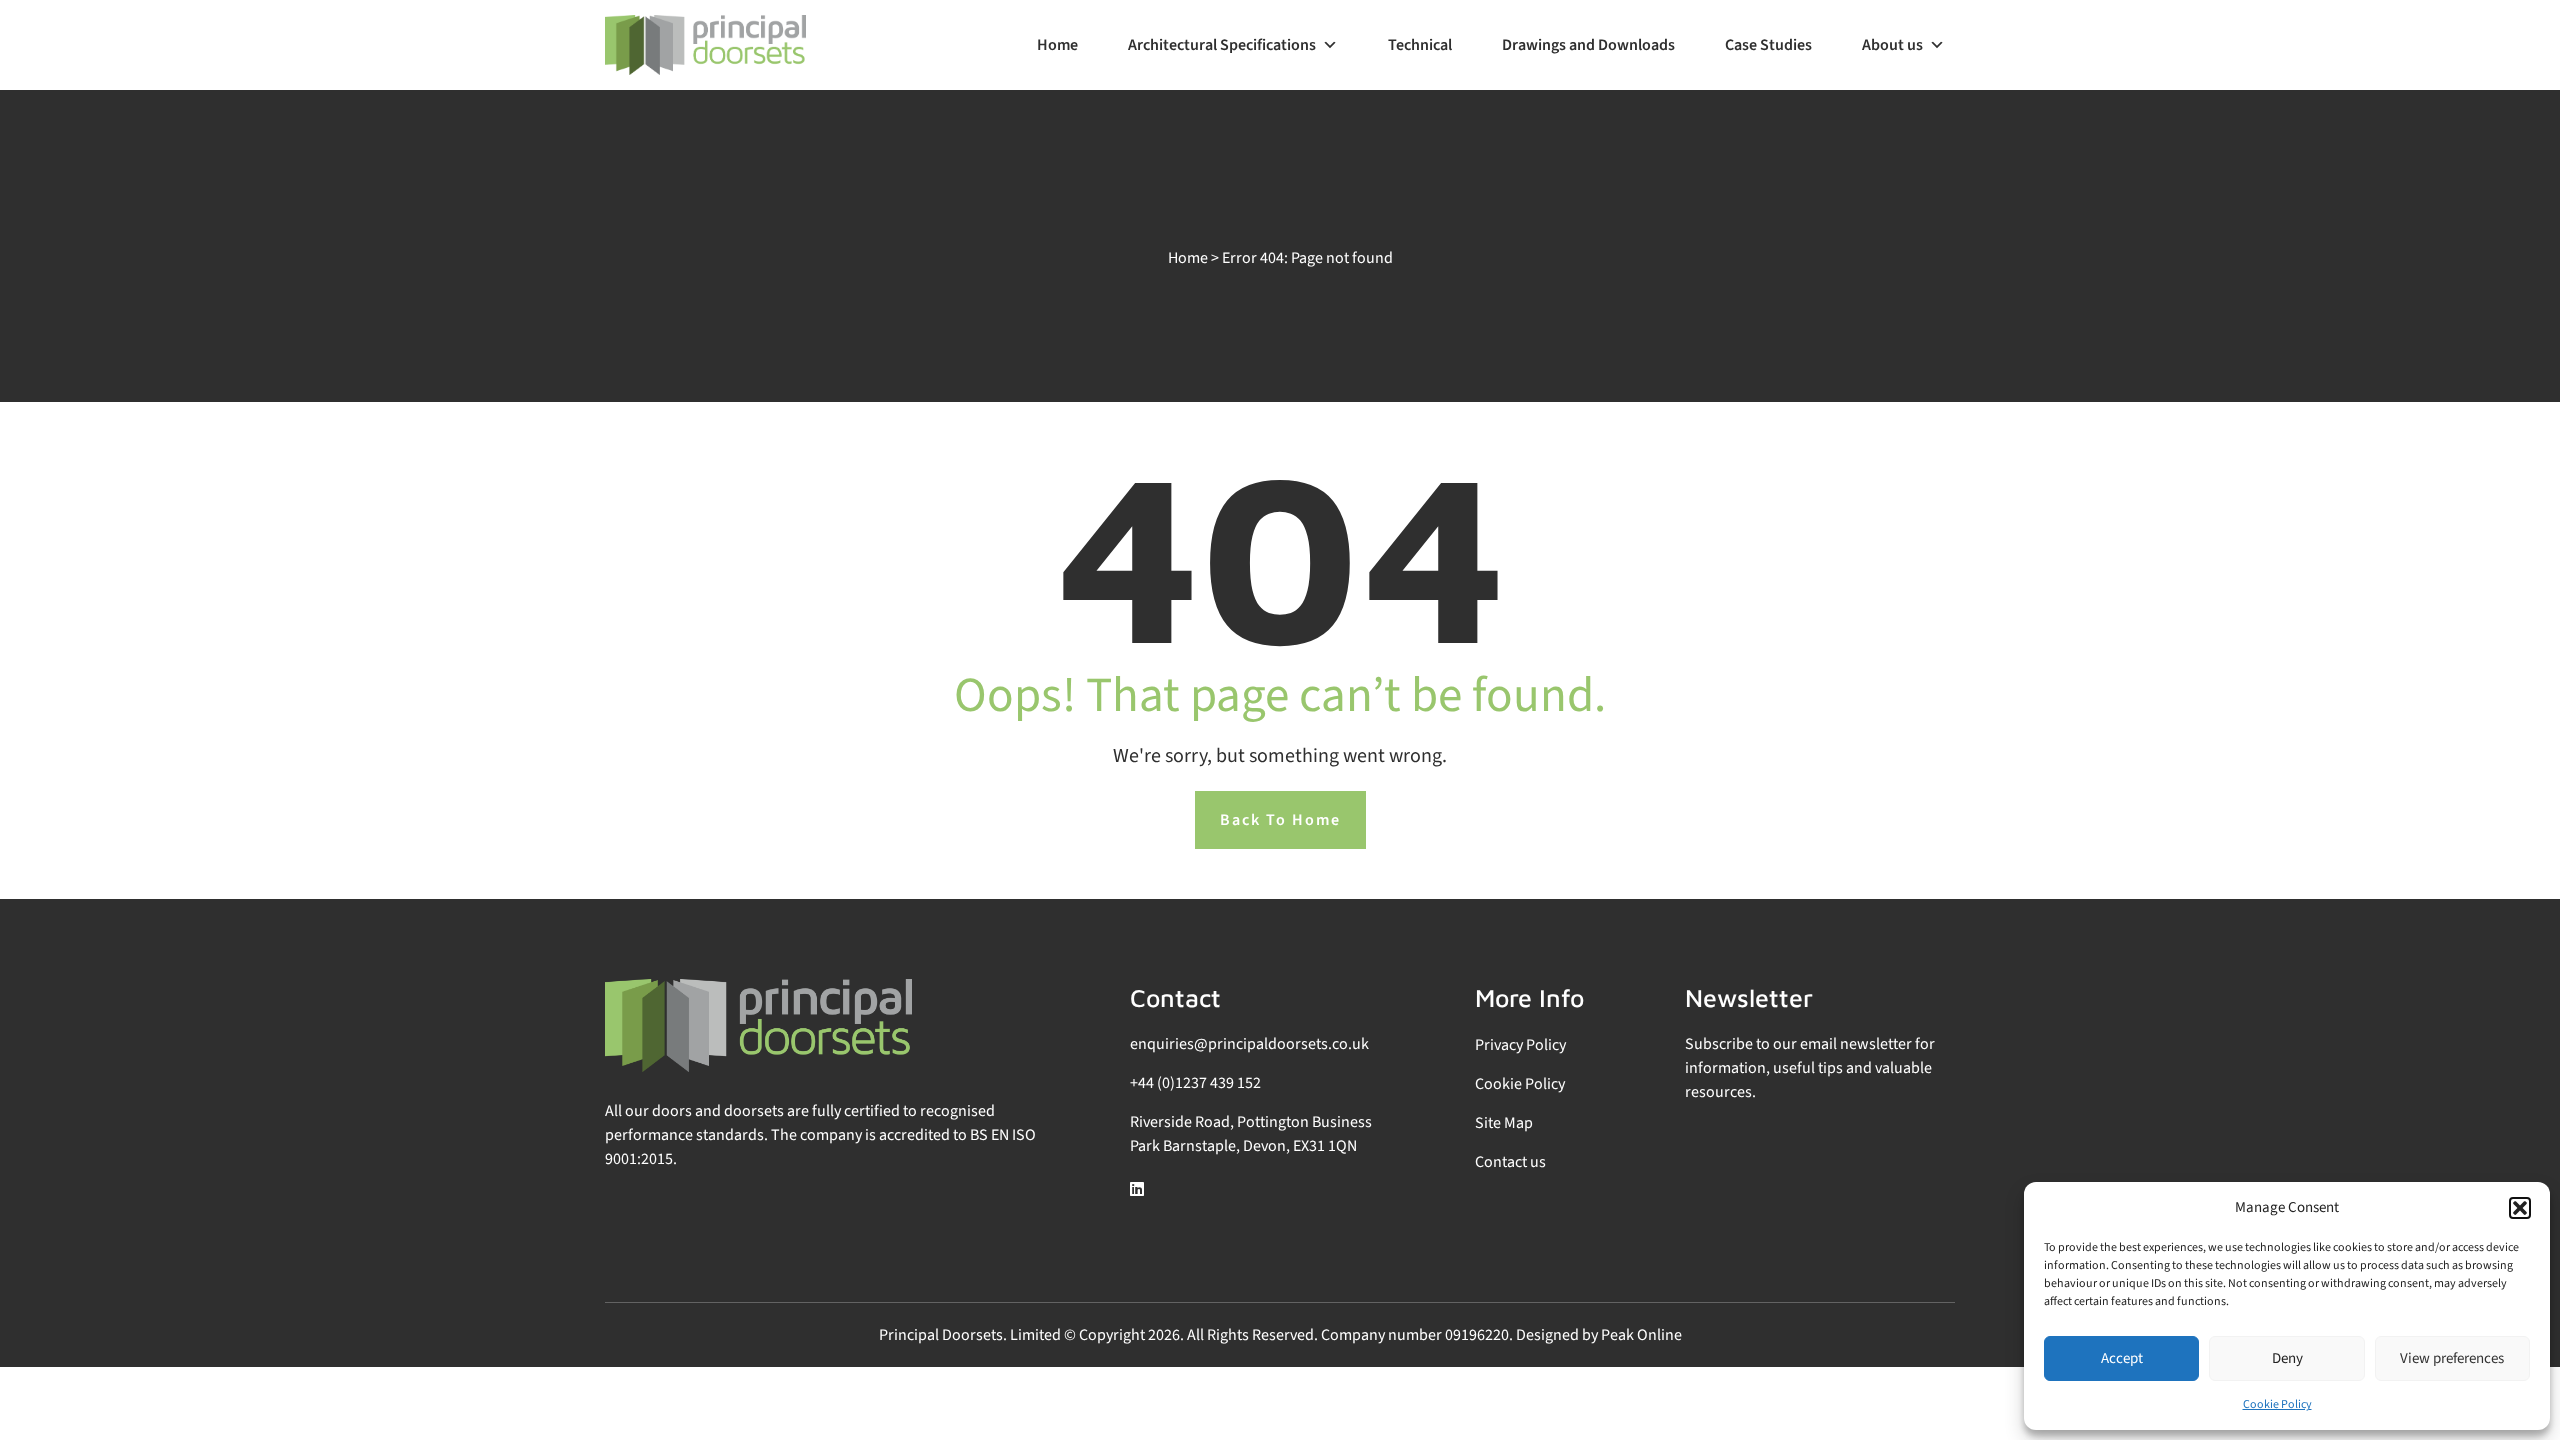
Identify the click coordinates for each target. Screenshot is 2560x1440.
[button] (2520, 1208)
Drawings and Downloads (1588, 45)
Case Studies (1768, 45)
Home (1057, 45)
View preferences (2452, 1358)
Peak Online (1641, 1335)
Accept (2122, 1358)
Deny (2287, 1358)
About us (1892, 45)
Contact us (1510, 1162)
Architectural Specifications (1222, 45)
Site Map (1504, 1123)
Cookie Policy (2277, 1404)
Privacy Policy (1520, 1045)
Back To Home (1280, 820)
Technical (1420, 45)
